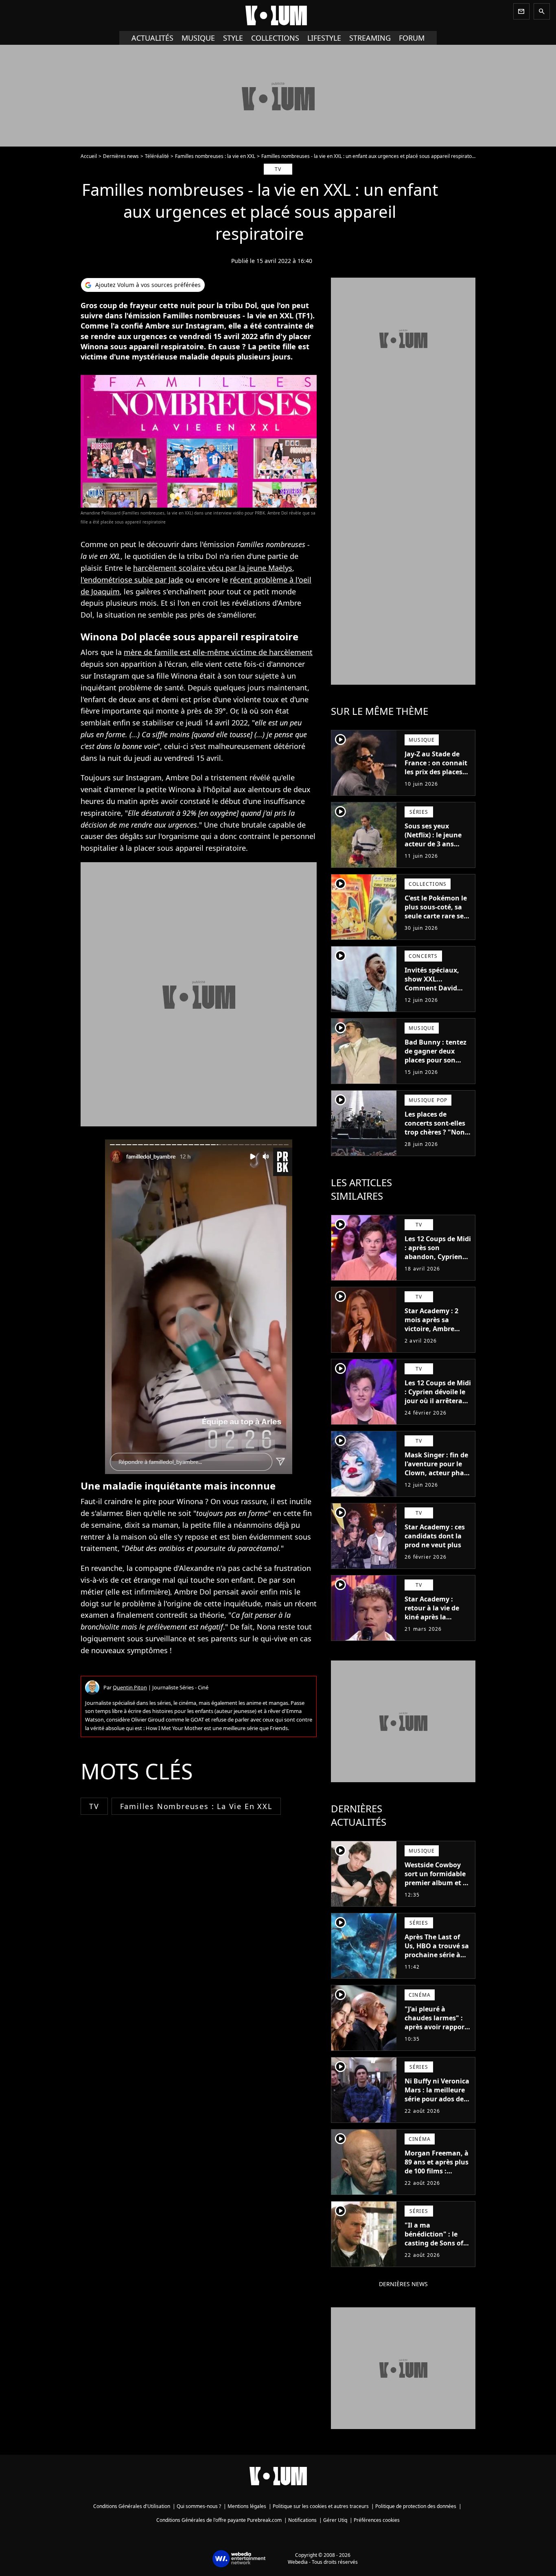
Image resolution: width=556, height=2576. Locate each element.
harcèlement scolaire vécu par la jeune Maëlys (213, 568)
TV (94, 1806)
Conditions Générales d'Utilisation (132, 2506)
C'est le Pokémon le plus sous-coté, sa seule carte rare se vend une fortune (436, 911)
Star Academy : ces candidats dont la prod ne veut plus (435, 1536)
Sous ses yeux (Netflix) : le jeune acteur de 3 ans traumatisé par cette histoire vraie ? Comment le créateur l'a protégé (438, 853)
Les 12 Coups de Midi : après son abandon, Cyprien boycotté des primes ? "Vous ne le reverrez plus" (438, 1261)
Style (233, 38)
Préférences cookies (377, 2520)
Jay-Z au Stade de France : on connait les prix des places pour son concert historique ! (436, 772)
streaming (370, 38)
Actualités (152, 38)
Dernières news (121, 156)
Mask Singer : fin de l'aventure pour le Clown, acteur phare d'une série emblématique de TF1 (438, 1477)
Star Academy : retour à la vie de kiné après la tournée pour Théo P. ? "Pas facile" (435, 1617)
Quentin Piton (130, 1687)
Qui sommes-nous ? (199, 2506)
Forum (412, 38)
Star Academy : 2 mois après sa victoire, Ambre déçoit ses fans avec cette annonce (437, 1329)
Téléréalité (157, 156)
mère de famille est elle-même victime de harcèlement (218, 652)
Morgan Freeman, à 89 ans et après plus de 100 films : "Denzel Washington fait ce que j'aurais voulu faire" (437, 2180)
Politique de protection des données (416, 2506)
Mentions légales (247, 2506)
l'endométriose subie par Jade (132, 580)
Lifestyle (324, 38)
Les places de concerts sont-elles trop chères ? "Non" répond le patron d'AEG (436, 1132)
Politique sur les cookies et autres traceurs (321, 2506)
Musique (198, 38)
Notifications (302, 2520)
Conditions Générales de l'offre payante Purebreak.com (219, 2520)
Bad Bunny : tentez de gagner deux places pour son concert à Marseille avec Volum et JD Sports (436, 1065)
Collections (275, 38)
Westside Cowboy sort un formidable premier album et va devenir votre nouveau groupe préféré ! (438, 1887)
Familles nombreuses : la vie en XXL (215, 156)
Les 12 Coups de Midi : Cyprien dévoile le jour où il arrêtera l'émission (438, 1396)
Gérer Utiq (335, 2520)
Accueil (89, 156)
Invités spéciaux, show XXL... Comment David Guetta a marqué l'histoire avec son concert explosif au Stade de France (435, 997)
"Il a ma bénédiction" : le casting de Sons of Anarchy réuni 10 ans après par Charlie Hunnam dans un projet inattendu (434, 2256)
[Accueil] (278, 15)
